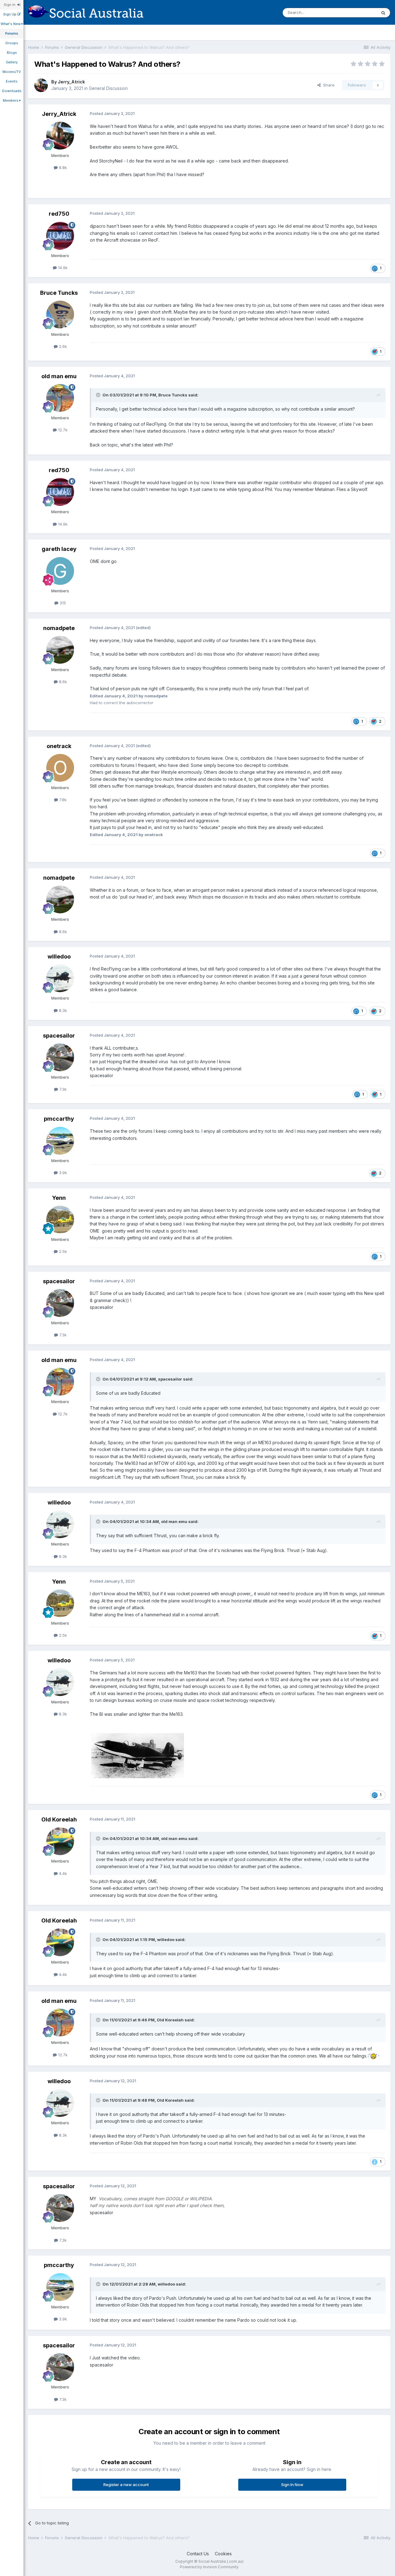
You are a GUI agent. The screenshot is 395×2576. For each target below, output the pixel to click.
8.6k (62, 682)
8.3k (62, 1010)
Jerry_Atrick (71, 82)
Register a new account (126, 2485)
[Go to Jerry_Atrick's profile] (41, 85)
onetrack (59, 746)
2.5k (62, 1251)
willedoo (59, 956)
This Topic (358, 13)
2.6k (62, 346)
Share (328, 85)
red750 (59, 214)
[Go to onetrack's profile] (60, 768)
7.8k (62, 800)
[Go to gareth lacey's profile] (60, 571)
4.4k (62, 1873)
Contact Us (198, 2554)
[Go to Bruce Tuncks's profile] (60, 315)
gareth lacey (59, 549)
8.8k (62, 167)
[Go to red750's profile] (60, 236)
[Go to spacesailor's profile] (60, 1057)
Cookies (223, 2554)
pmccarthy (59, 1119)
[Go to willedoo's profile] (60, 978)
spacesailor (59, 1036)
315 (62, 603)
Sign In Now (292, 2485)
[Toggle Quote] (99, 395)
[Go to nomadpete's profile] (60, 650)
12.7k (62, 430)
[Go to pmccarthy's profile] (60, 1141)
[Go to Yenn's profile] (60, 1220)
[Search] (383, 13)
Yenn (59, 1198)
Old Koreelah (59, 1819)
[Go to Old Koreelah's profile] (60, 1841)
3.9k (62, 1173)
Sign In (10, 5)
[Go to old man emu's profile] (60, 398)
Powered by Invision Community (209, 2567)
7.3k (62, 1089)
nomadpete (59, 628)
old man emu (59, 376)
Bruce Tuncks (59, 293)
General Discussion (108, 88)
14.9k (62, 268)
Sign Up (10, 14)
